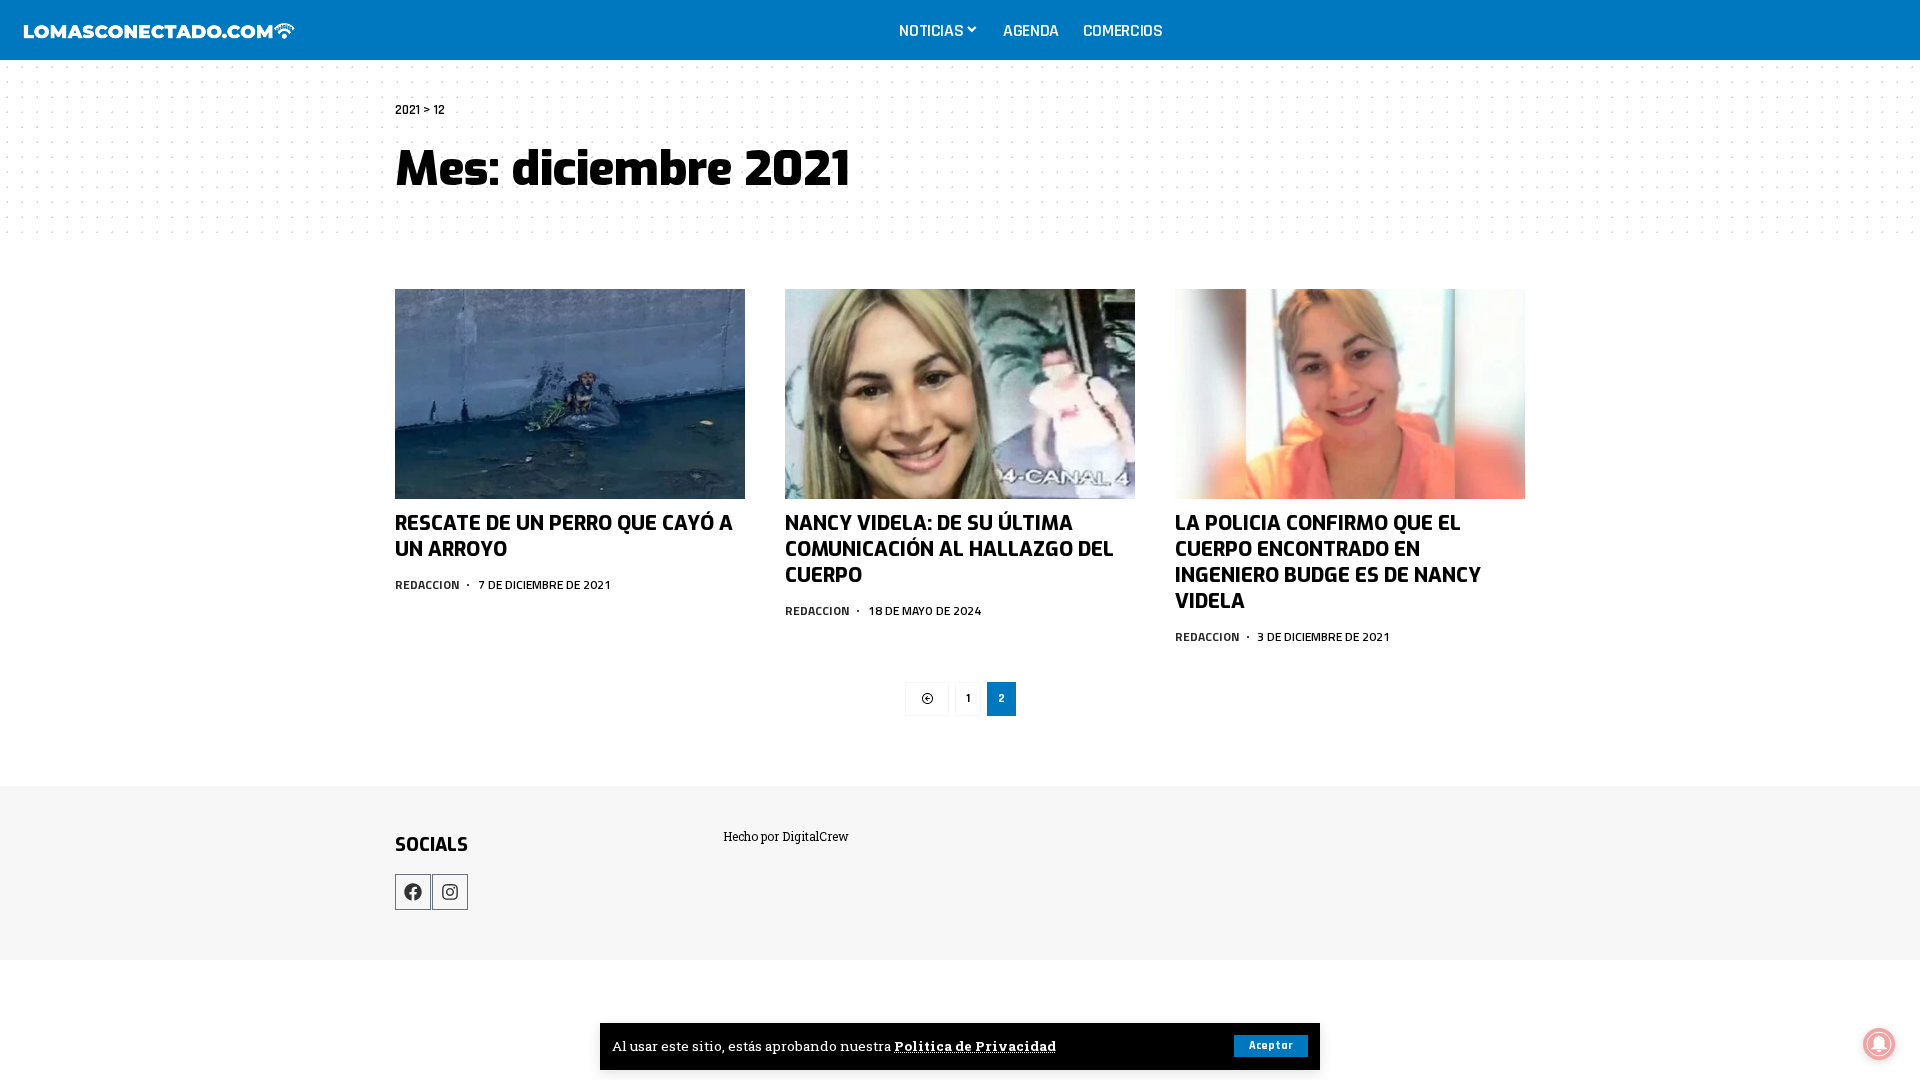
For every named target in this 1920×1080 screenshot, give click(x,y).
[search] (1884, 30)
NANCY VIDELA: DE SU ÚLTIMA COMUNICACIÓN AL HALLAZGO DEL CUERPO (949, 549)
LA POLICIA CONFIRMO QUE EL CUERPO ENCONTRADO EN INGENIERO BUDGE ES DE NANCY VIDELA (1328, 562)
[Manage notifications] (1879, 1044)
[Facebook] (413, 892)
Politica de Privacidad (975, 1046)
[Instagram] (450, 892)
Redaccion (427, 584)
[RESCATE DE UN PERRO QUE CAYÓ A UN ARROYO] (570, 394)
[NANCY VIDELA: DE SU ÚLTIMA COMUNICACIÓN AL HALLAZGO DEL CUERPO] (960, 394)
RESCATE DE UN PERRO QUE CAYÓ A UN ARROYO (564, 536)
